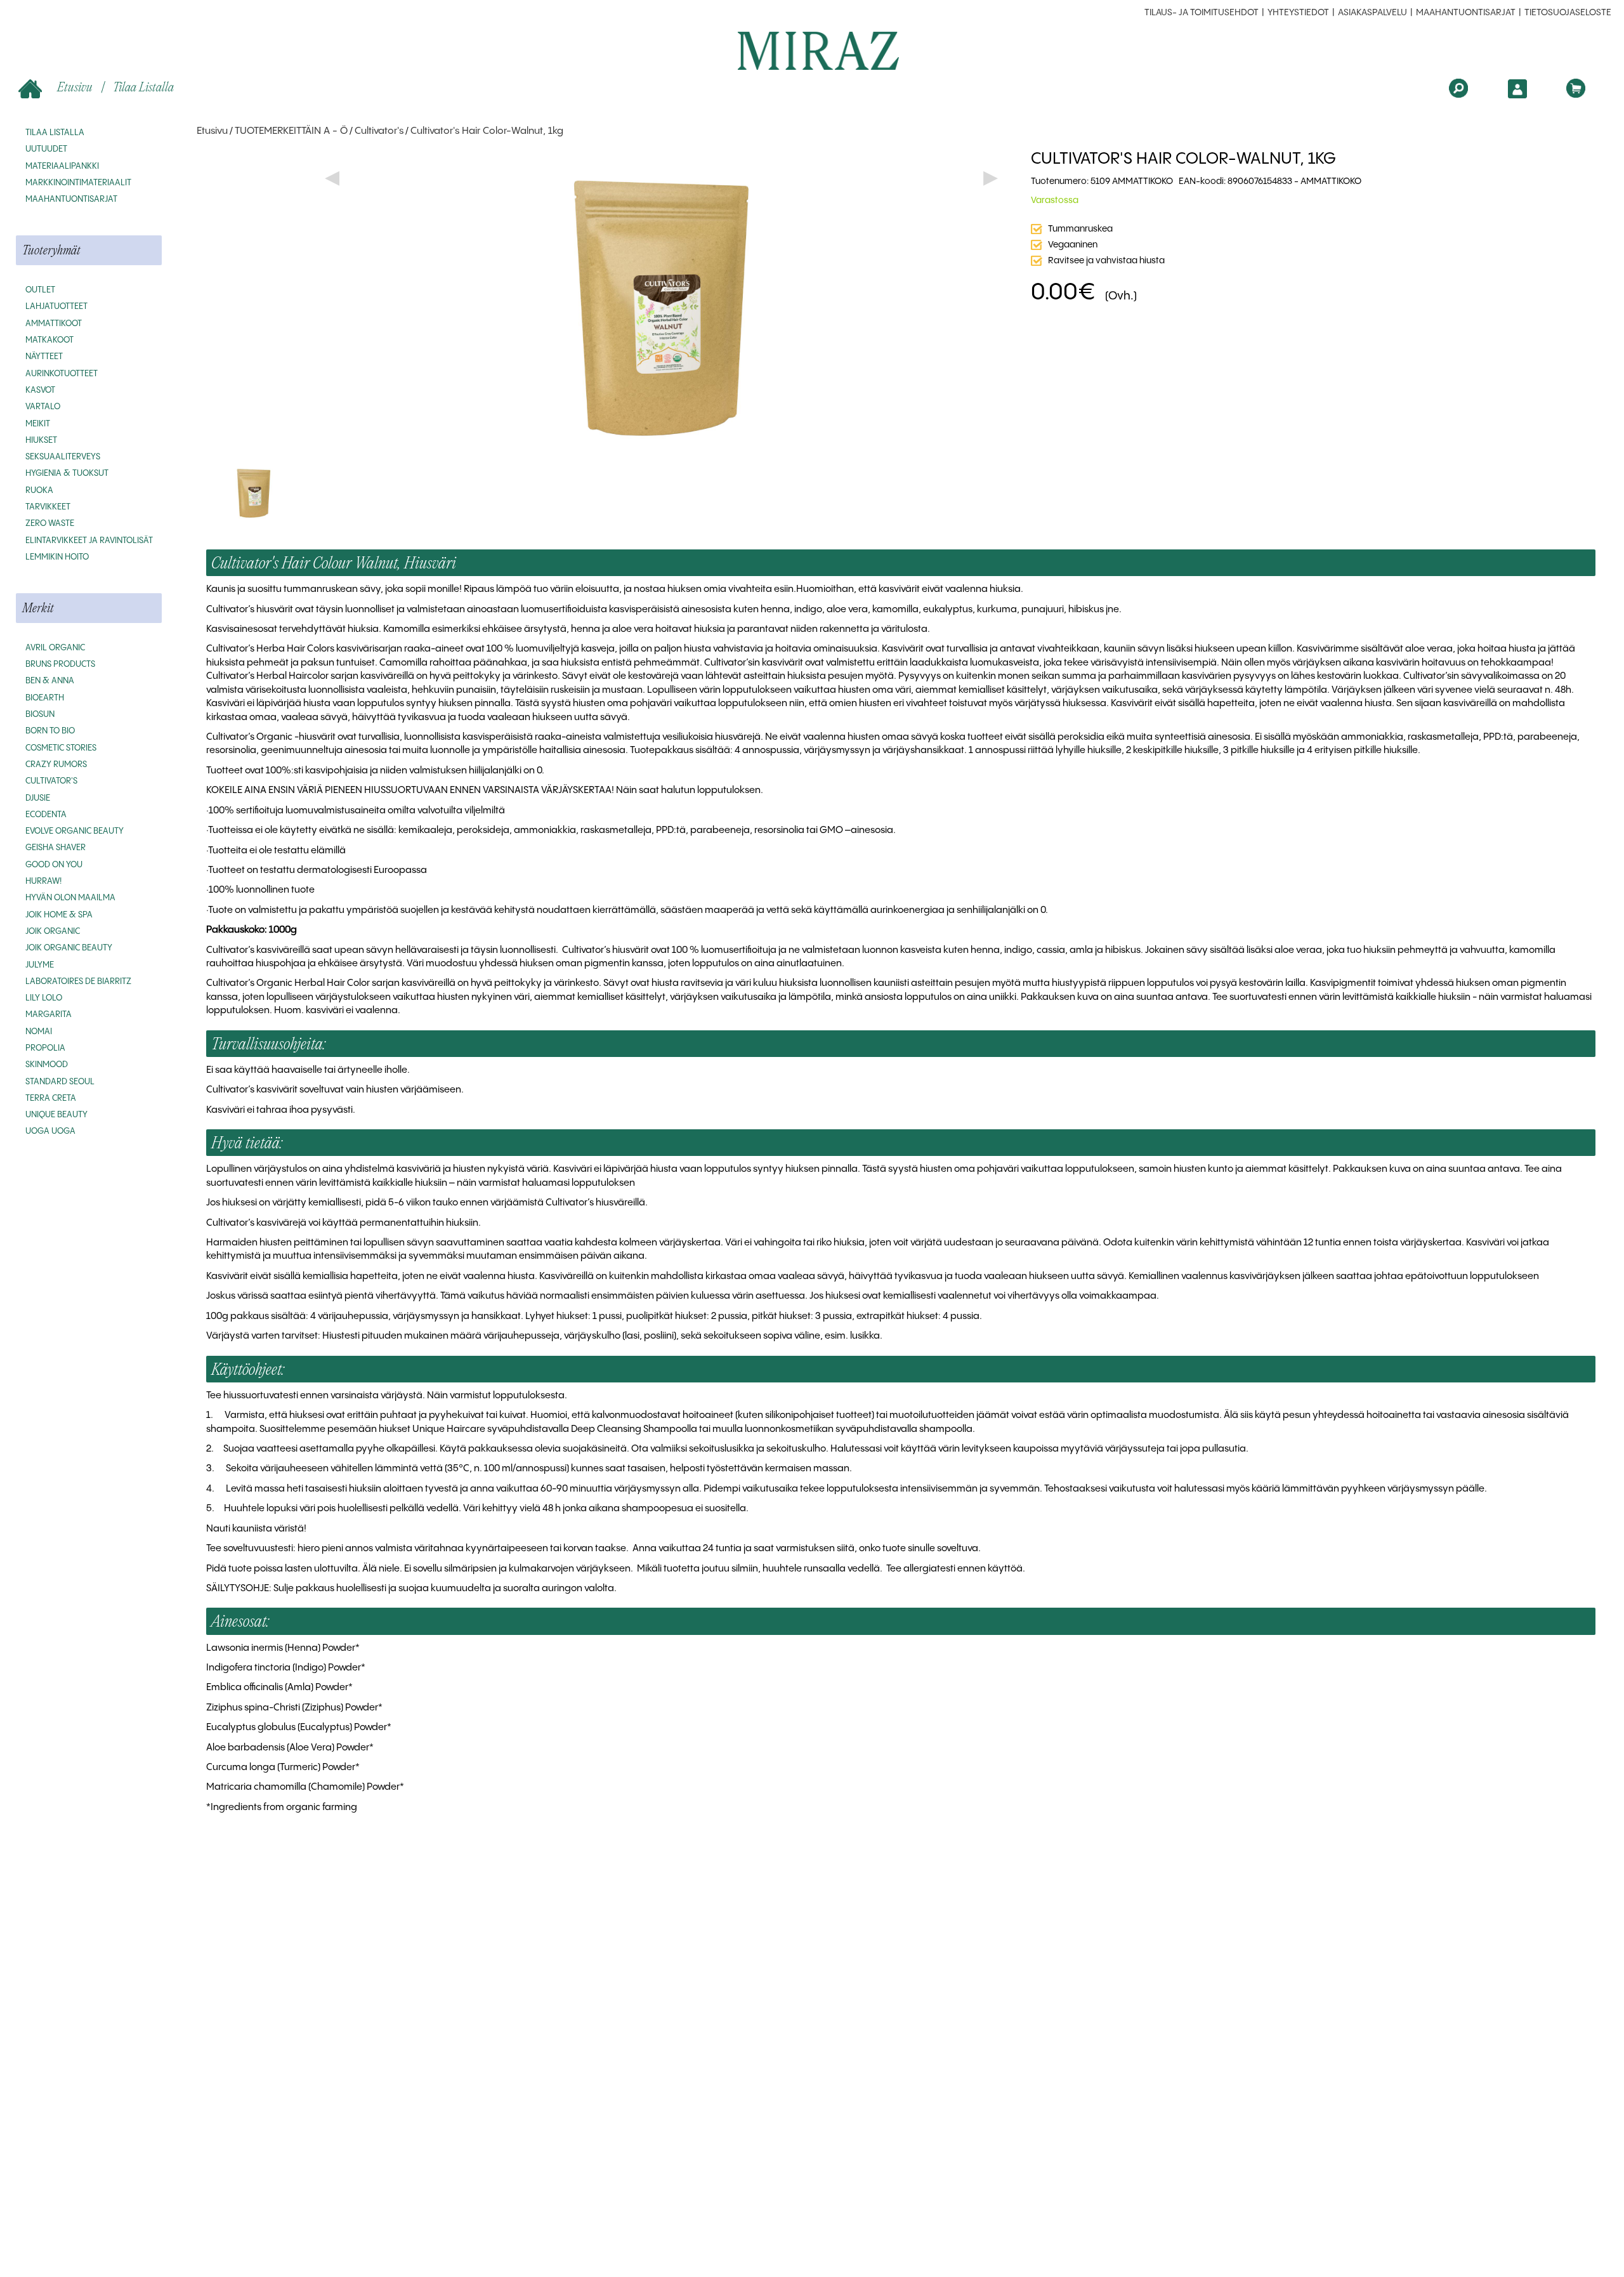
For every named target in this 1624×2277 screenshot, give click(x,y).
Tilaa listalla (143, 87)
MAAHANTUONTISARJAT (1466, 13)
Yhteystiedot (1298, 13)
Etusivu (75, 87)
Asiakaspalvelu (1372, 13)
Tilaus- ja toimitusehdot (1202, 13)
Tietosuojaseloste (1568, 13)
